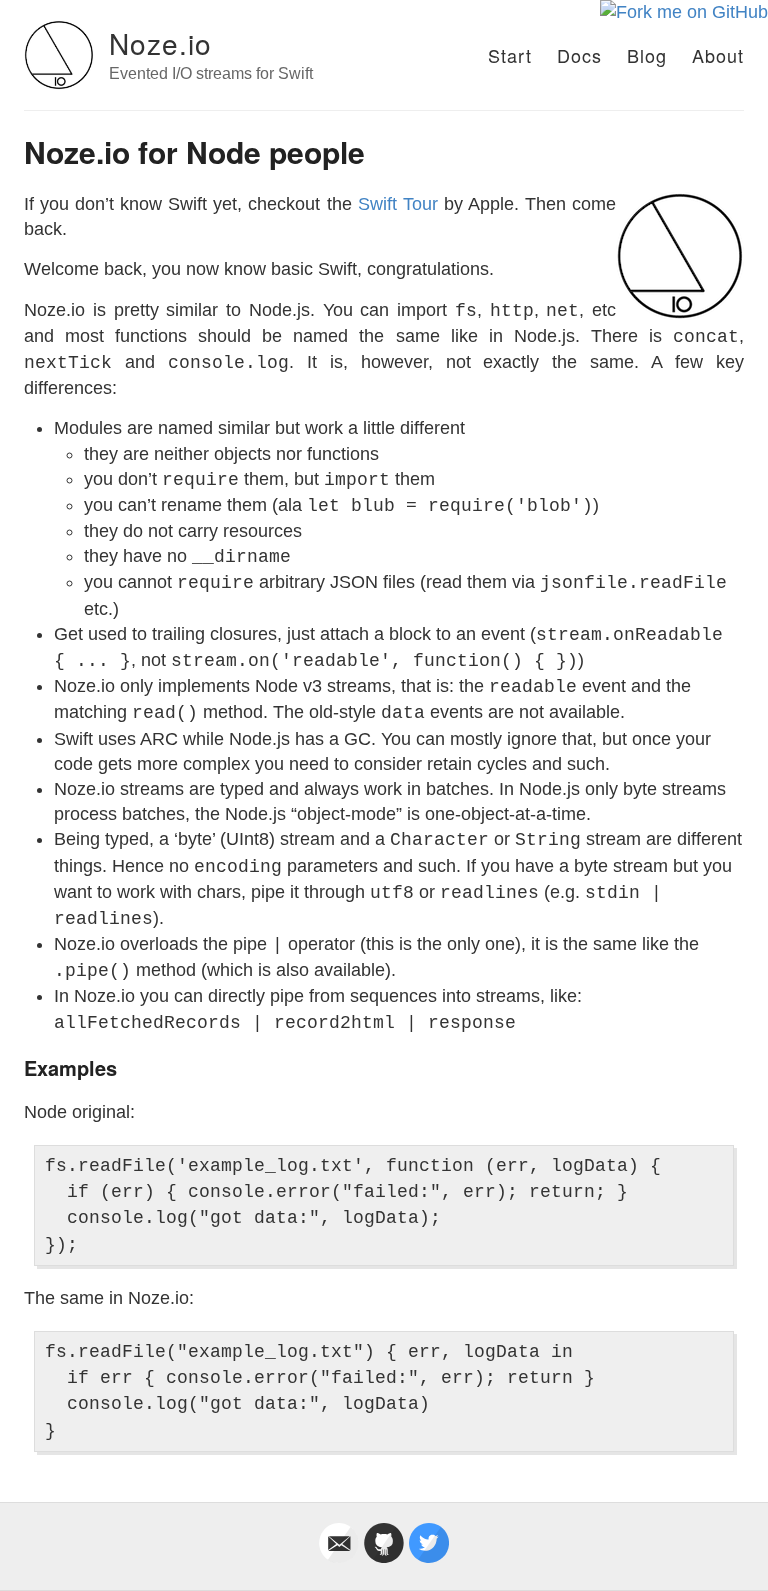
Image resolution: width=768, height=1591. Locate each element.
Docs (579, 55)
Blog (647, 55)
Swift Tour (398, 204)
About (718, 55)
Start (510, 55)
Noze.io (160, 43)
